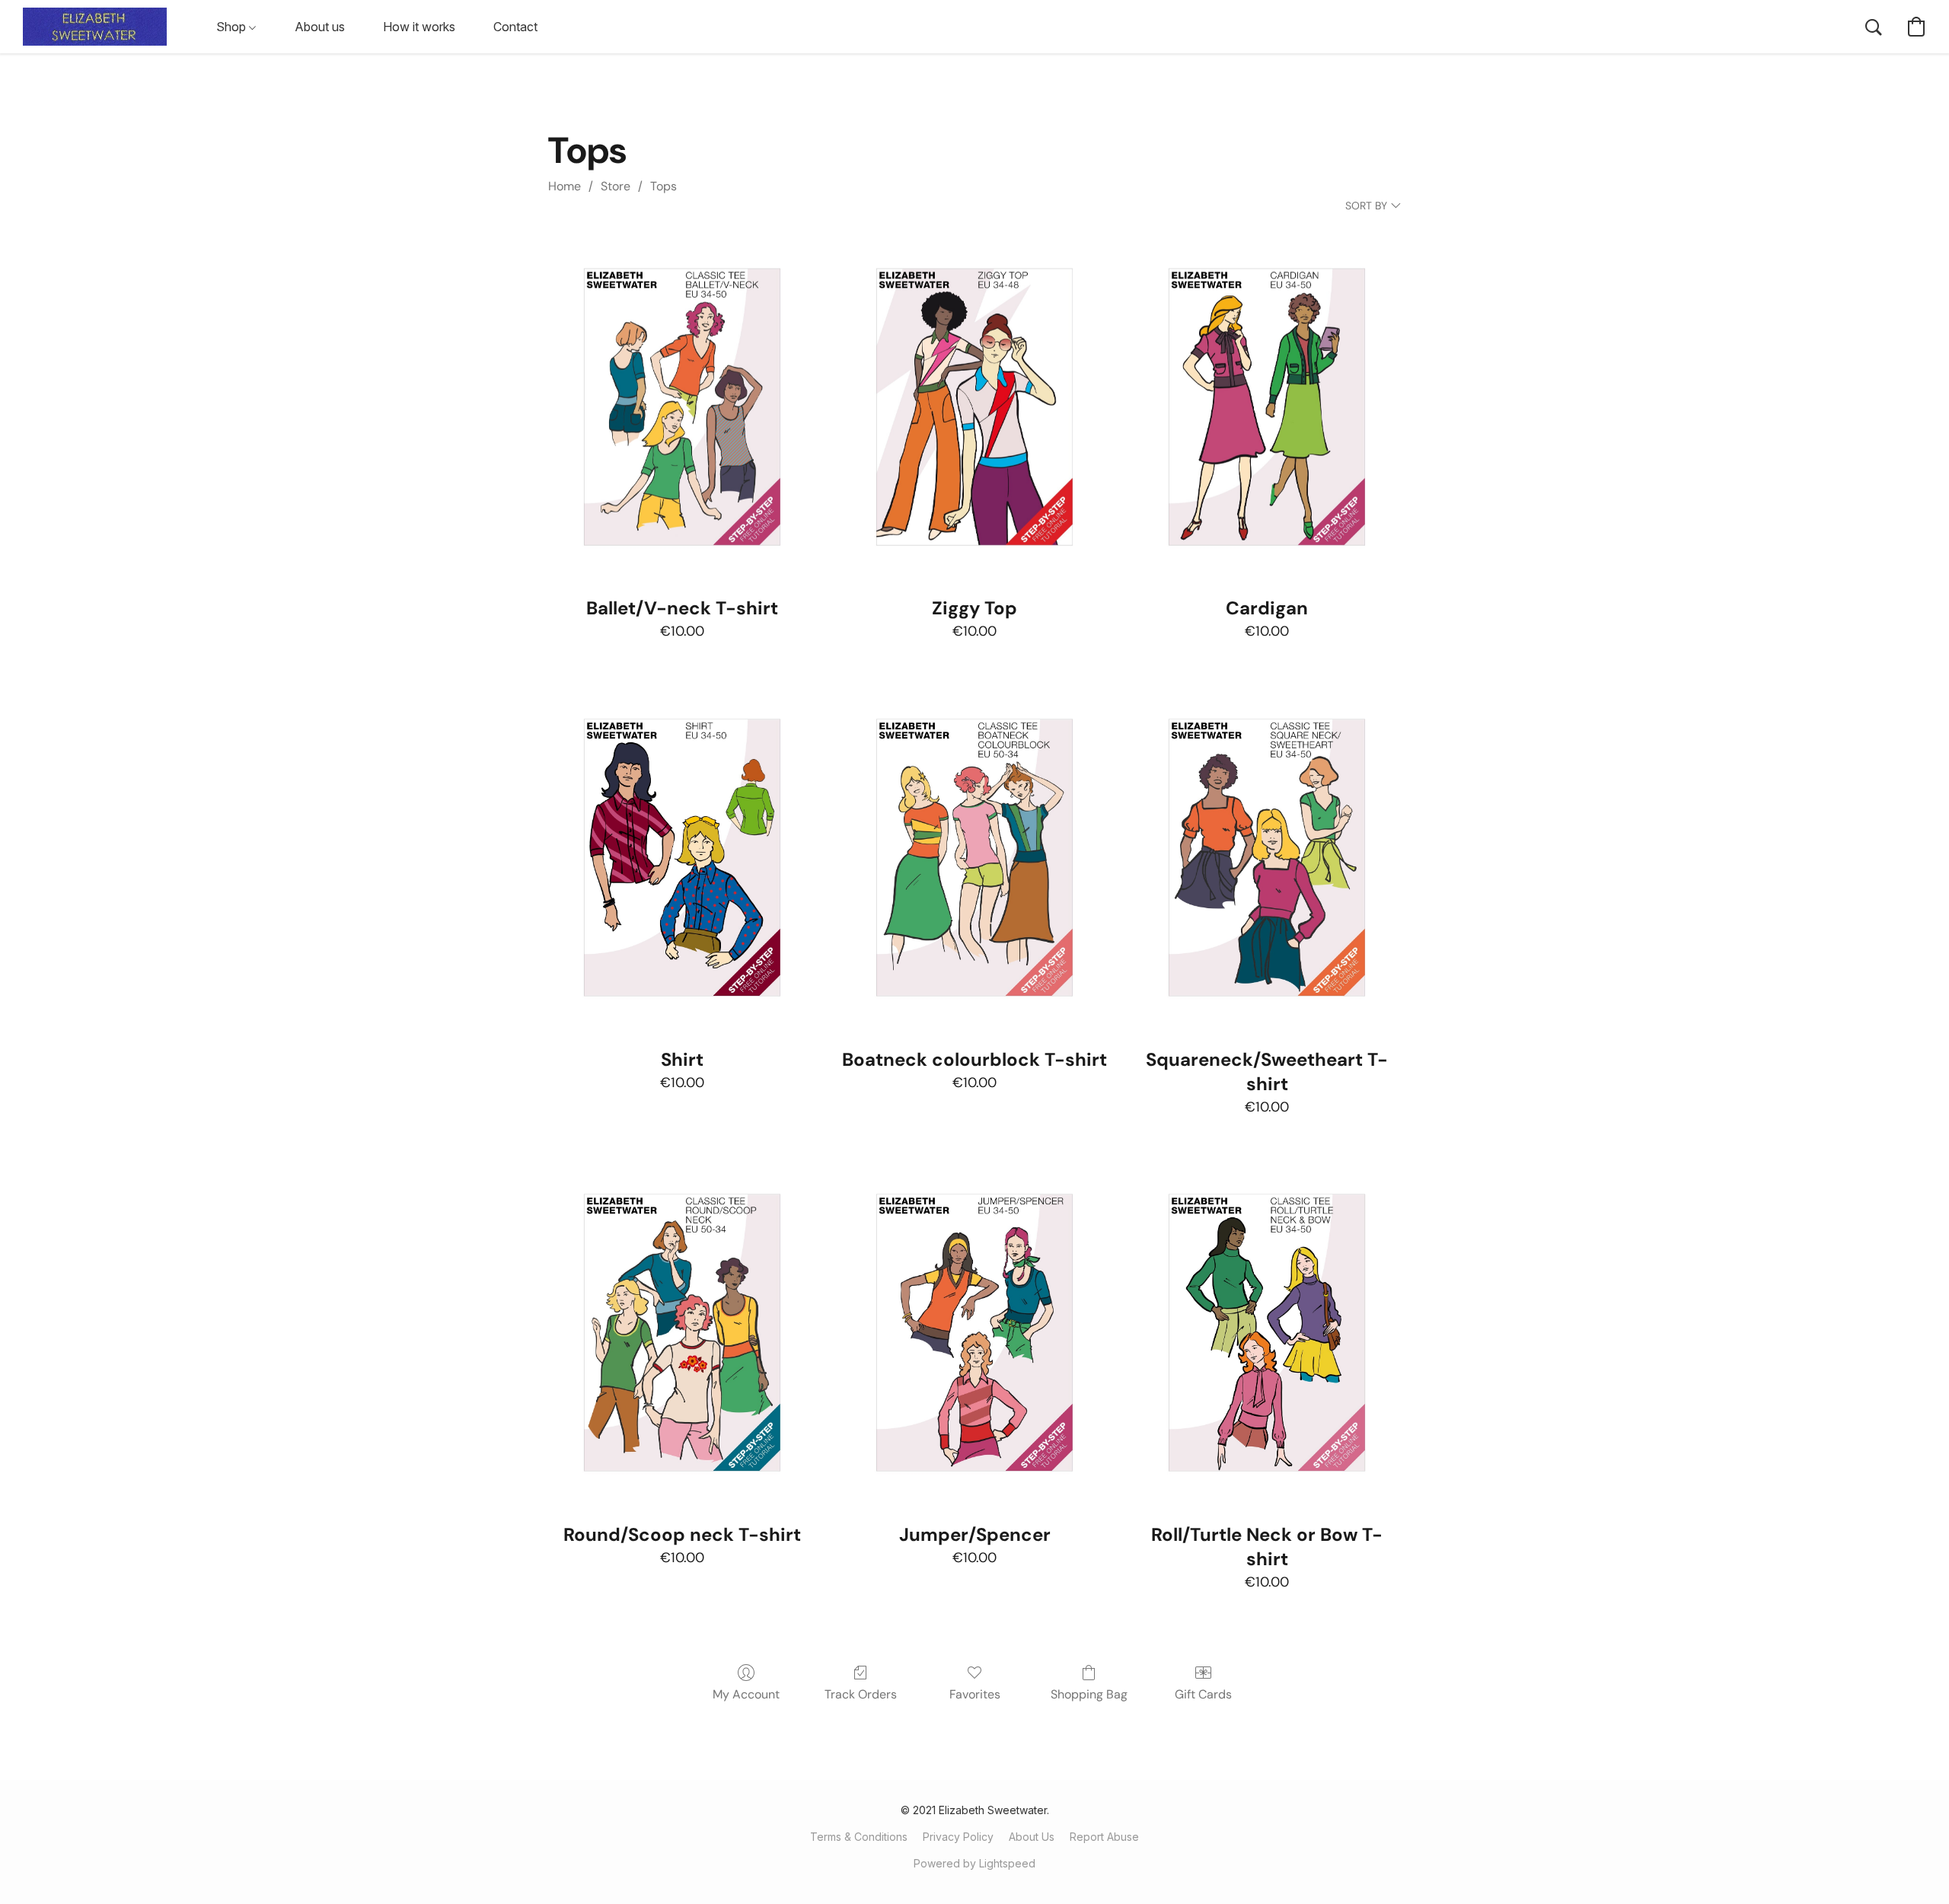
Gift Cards (1203, 1694)
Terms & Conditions (859, 1837)
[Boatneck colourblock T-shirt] (974, 858)
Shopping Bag (1089, 1694)
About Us (1032, 1837)
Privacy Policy (958, 1837)
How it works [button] (419, 27)
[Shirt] (682, 858)
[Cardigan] (1267, 407)
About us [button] (320, 27)
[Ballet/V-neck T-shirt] (682, 407)
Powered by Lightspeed (974, 1863)
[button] (95, 27)
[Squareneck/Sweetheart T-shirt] (1267, 858)
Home (565, 186)
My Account (746, 1694)
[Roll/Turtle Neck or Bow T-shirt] (1267, 1333)
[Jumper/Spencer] (974, 1333)
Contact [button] (515, 27)
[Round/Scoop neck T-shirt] (682, 1333)
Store (616, 186)
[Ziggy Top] (974, 407)
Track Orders (861, 1694)
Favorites (975, 1694)
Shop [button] (233, 27)
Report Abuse (1104, 1837)
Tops (663, 186)
